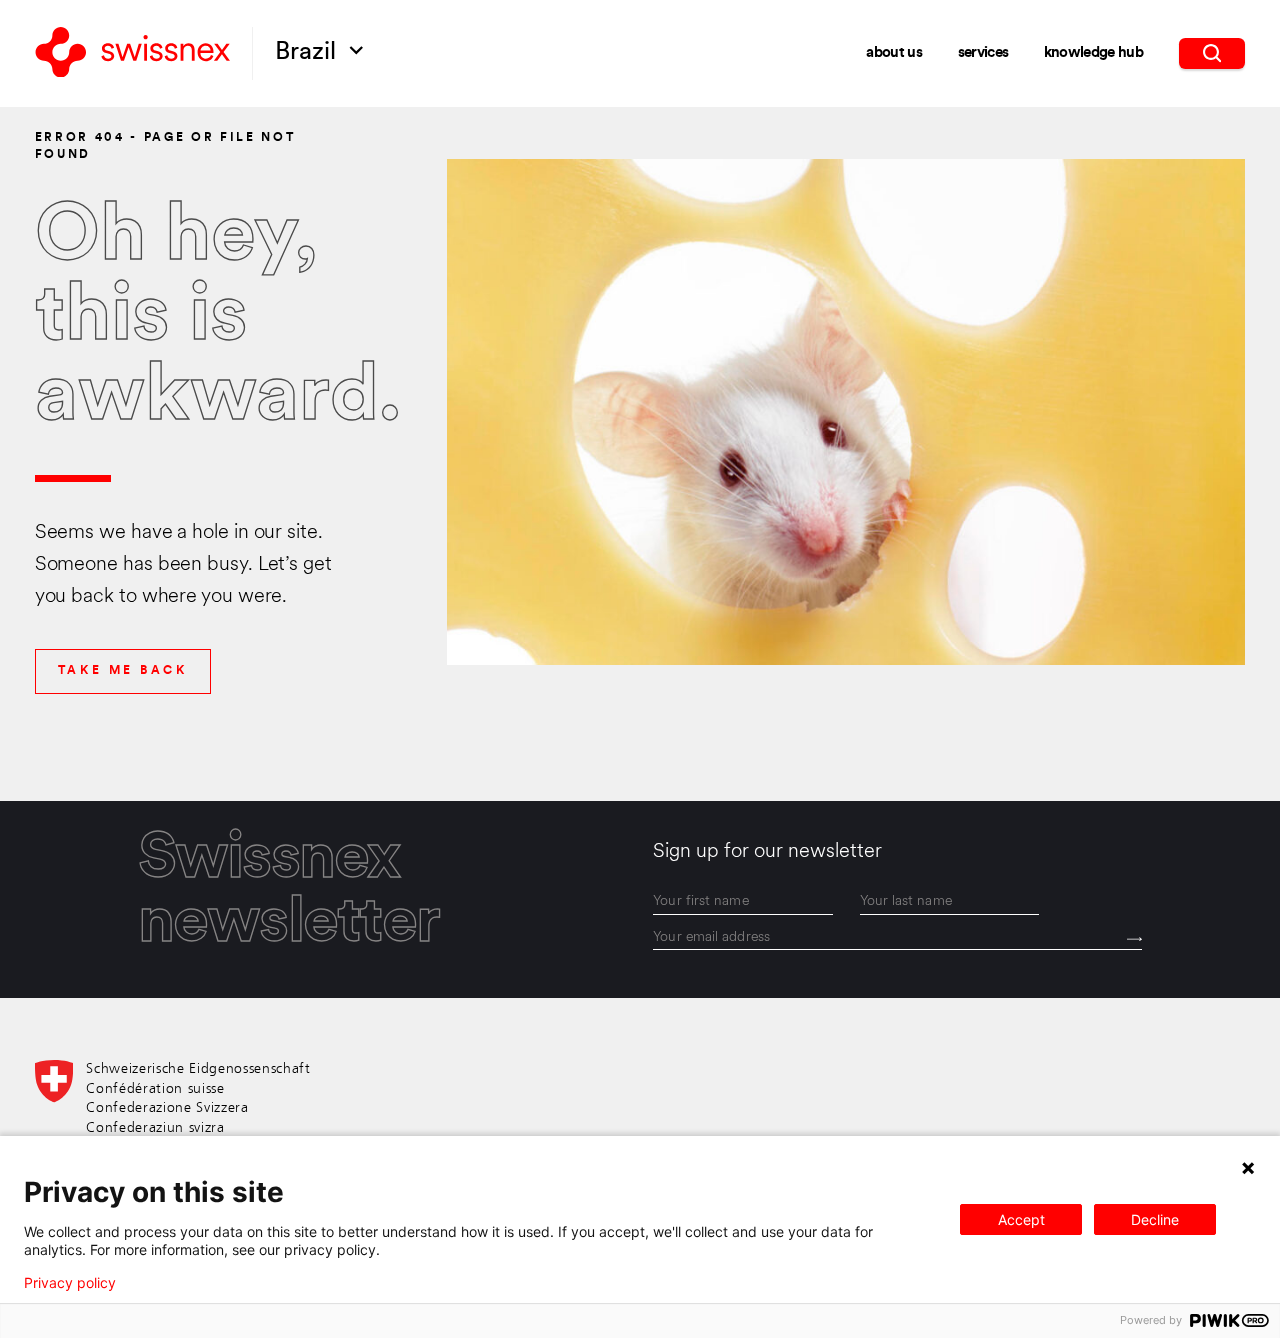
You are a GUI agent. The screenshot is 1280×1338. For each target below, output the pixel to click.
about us (894, 53)
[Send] (1134, 939)
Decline (1155, 1219)
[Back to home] (133, 54)
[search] (1212, 53)
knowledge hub (1093, 53)
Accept (1021, 1219)
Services (983, 53)
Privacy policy (70, 1283)
